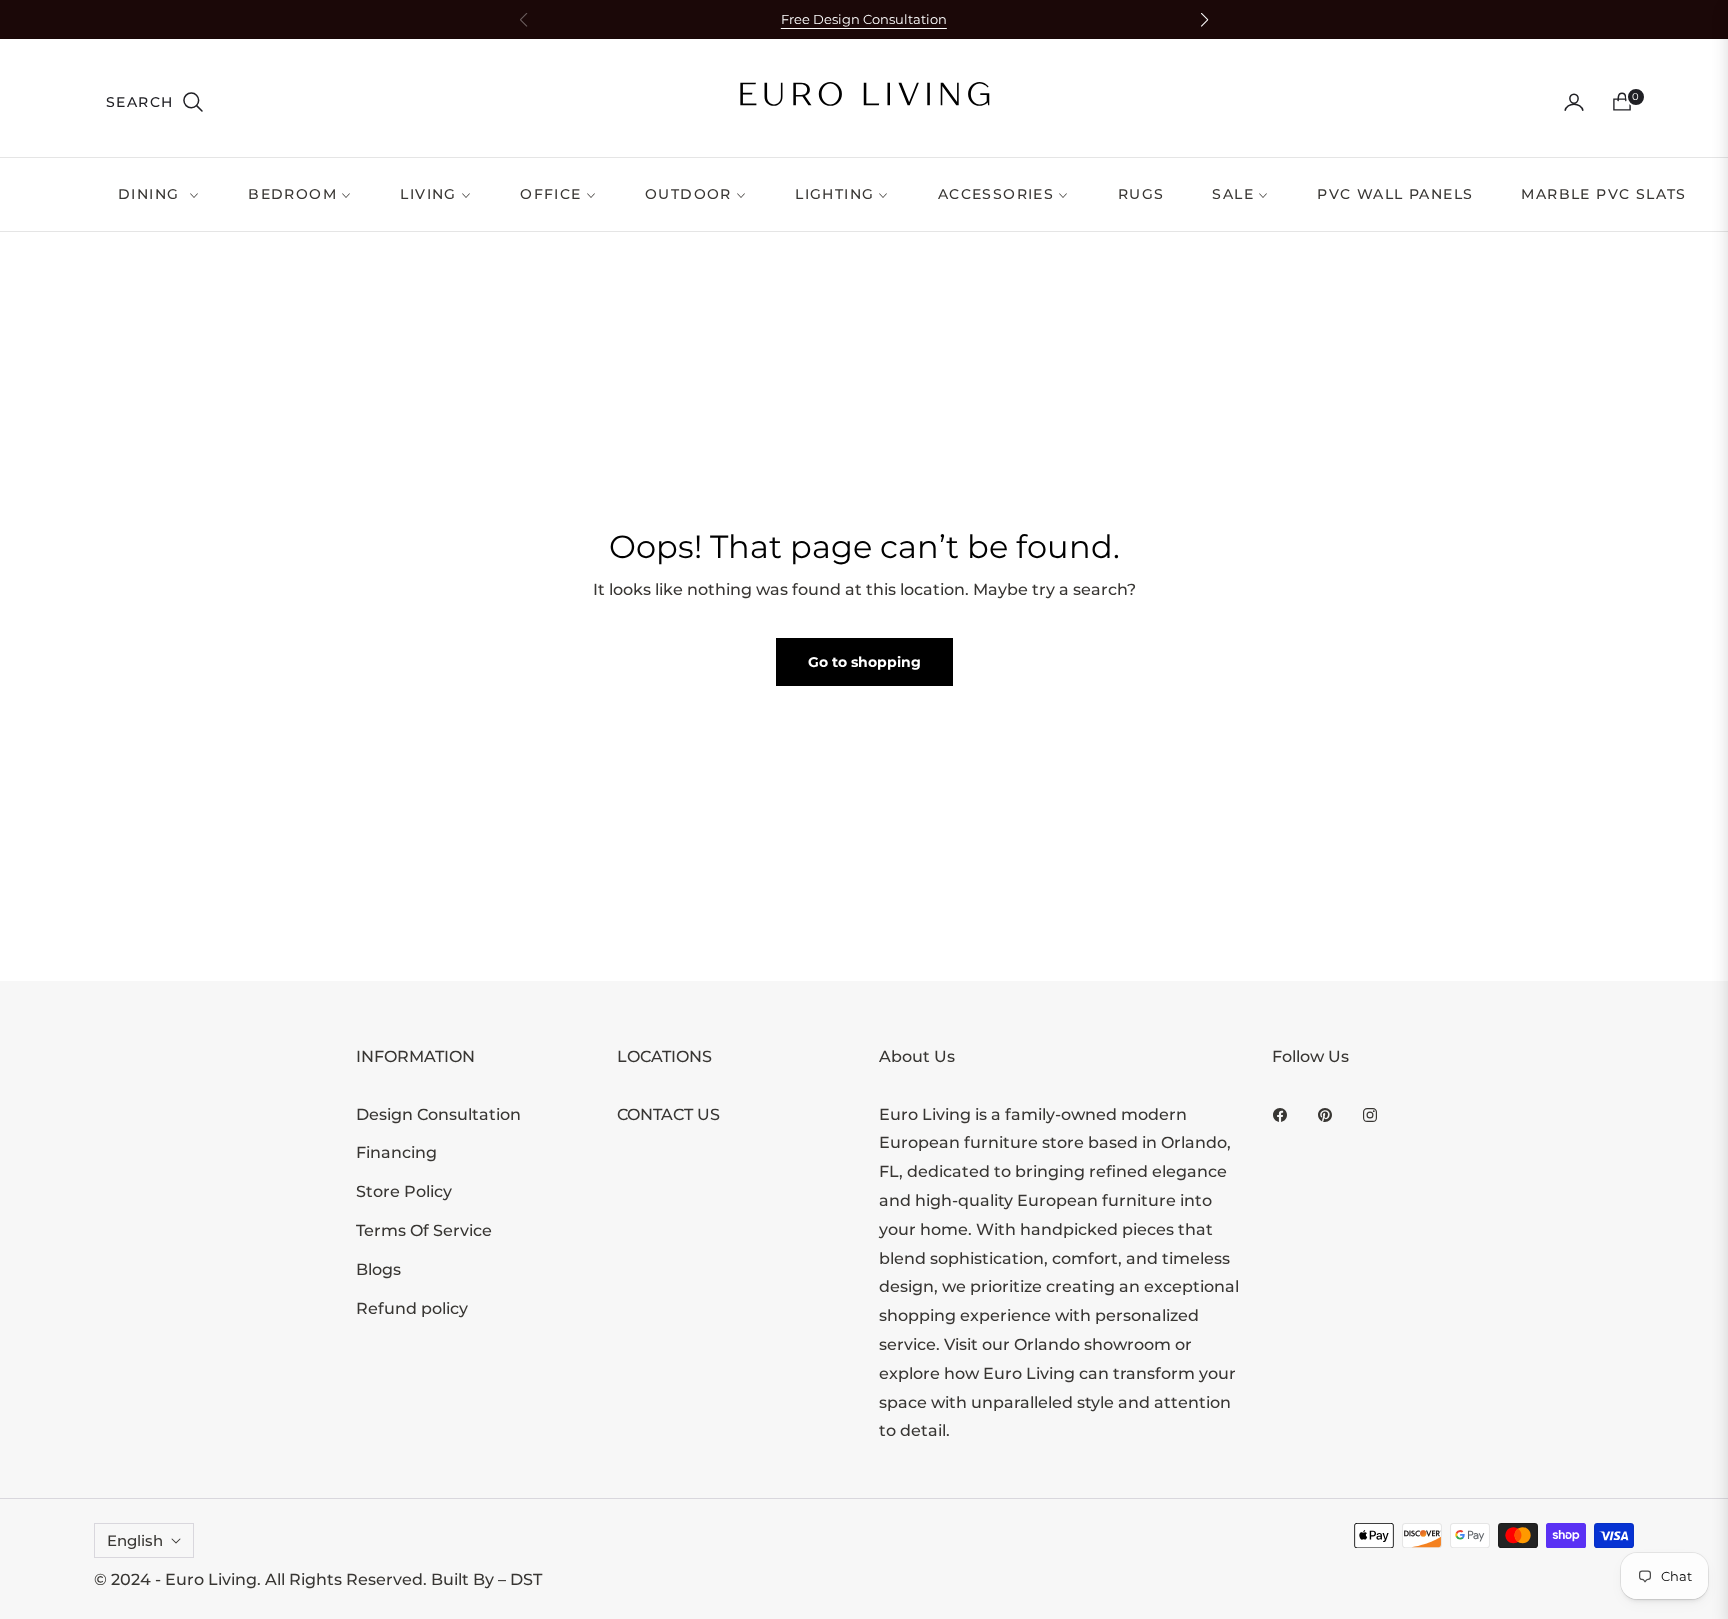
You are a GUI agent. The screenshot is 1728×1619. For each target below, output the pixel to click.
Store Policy (404, 1191)
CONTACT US (668, 1114)
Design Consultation (438, 1114)
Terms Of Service (424, 1230)
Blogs (378, 1269)
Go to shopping (864, 662)
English (135, 1540)
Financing (396, 1152)
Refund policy (412, 1308)
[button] (155, 102)
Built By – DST (486, 1579)
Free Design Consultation (864, 19)
